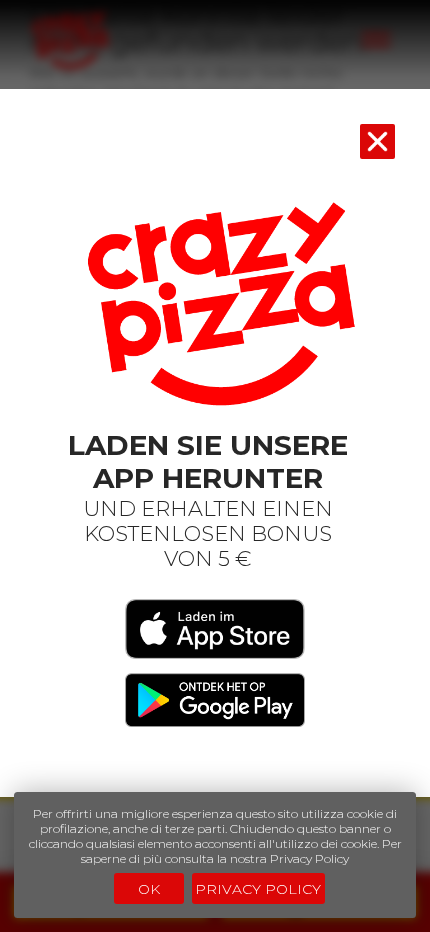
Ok (149, 889)
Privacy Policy (258, 889)
